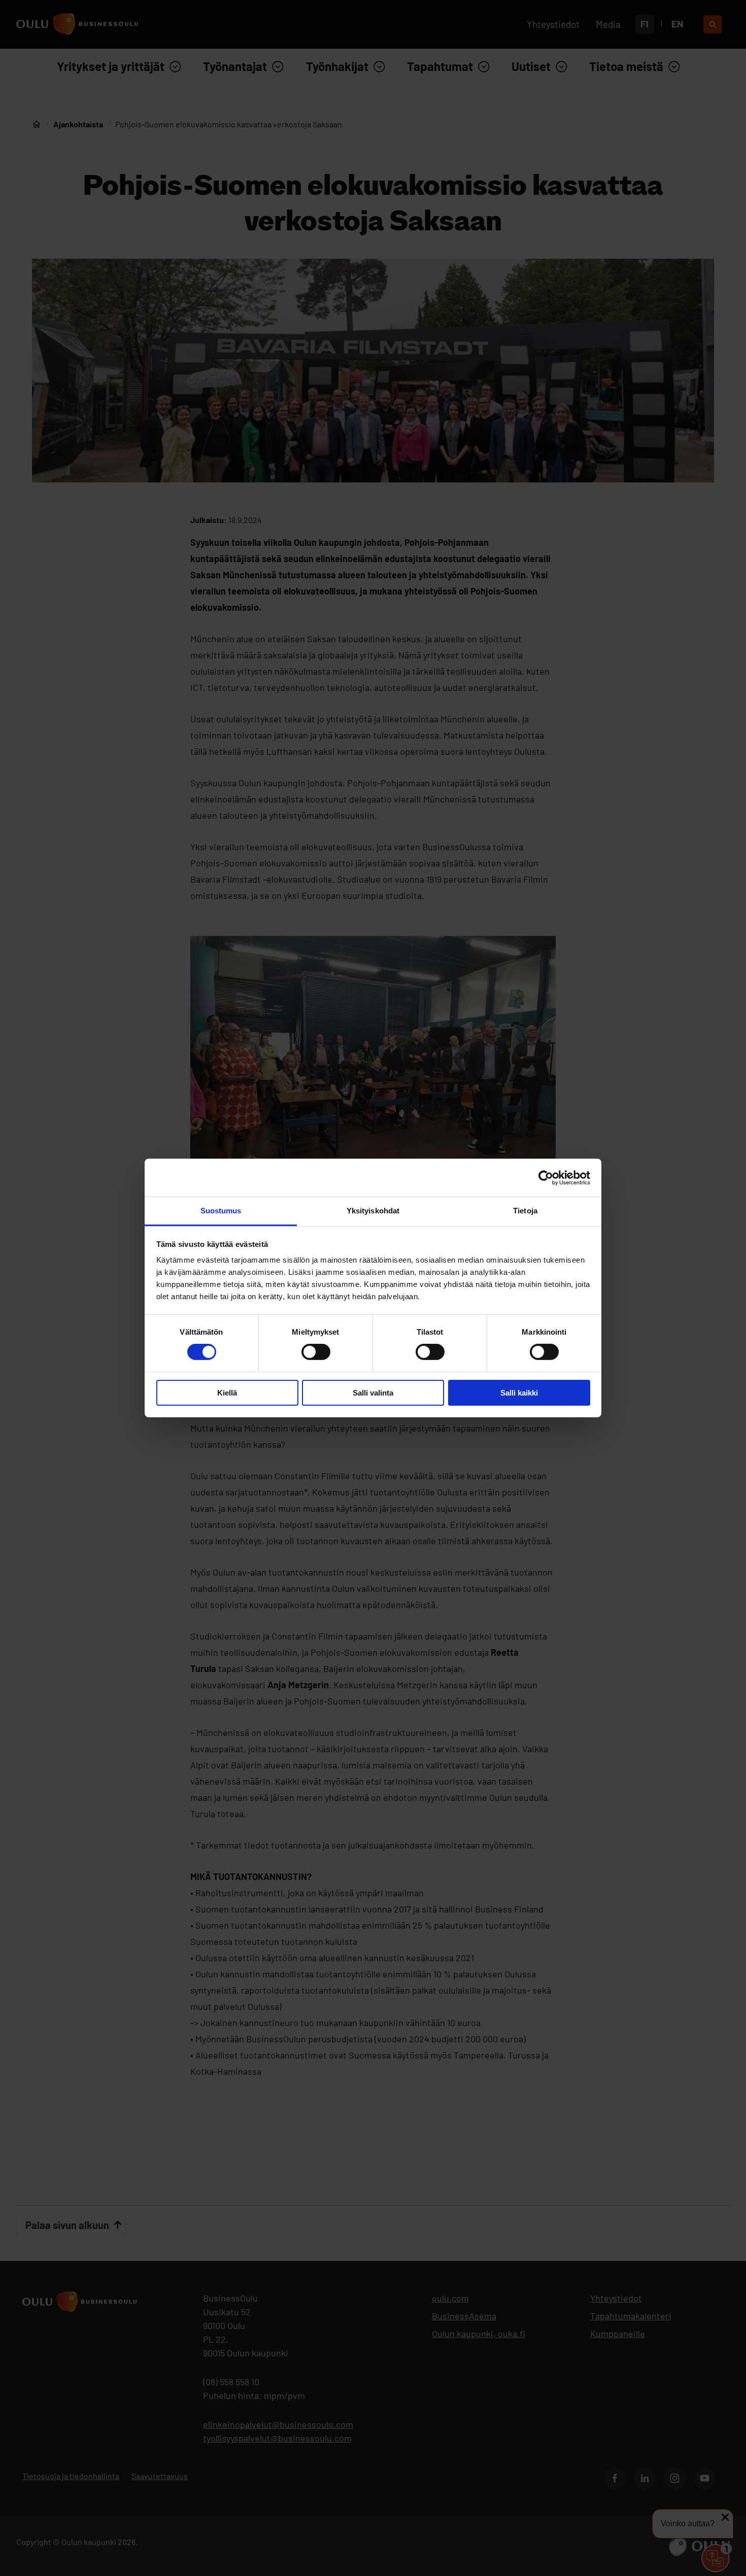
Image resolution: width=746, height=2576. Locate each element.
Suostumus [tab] (221, 1211)
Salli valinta (373, 1393)
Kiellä (227, 1393)
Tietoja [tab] (525, 1211)
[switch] (316, 1352)
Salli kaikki (519, 1393)
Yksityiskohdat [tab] (373, 1211)
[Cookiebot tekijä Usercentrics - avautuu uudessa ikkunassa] (546, 1177)
